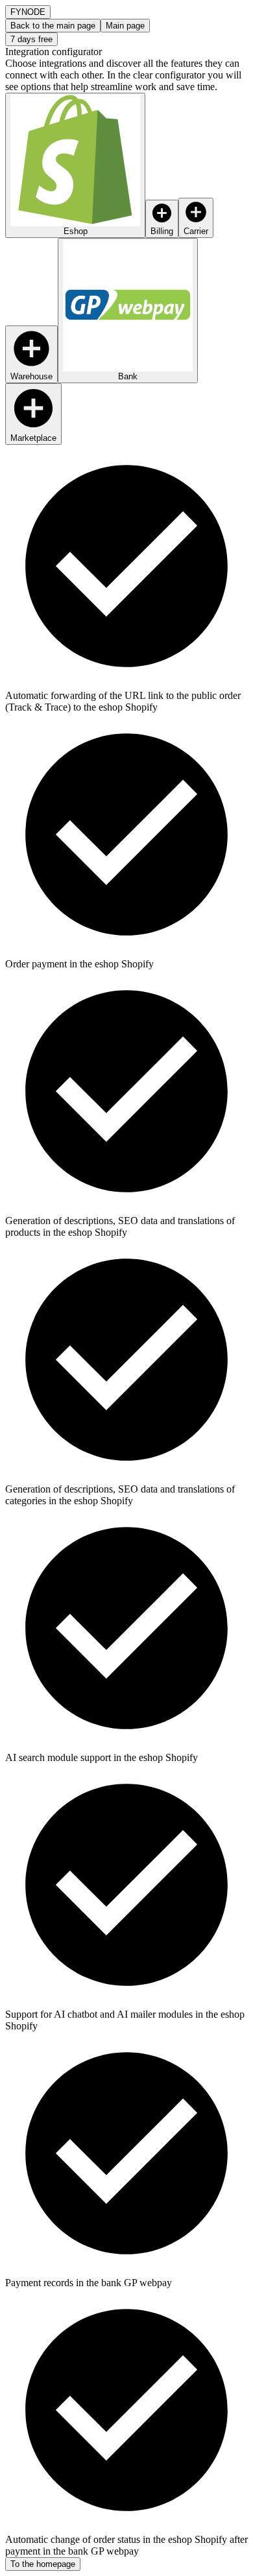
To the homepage (43, 2564)
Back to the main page (53, 26)
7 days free (31, 39)
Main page (125, 26)
